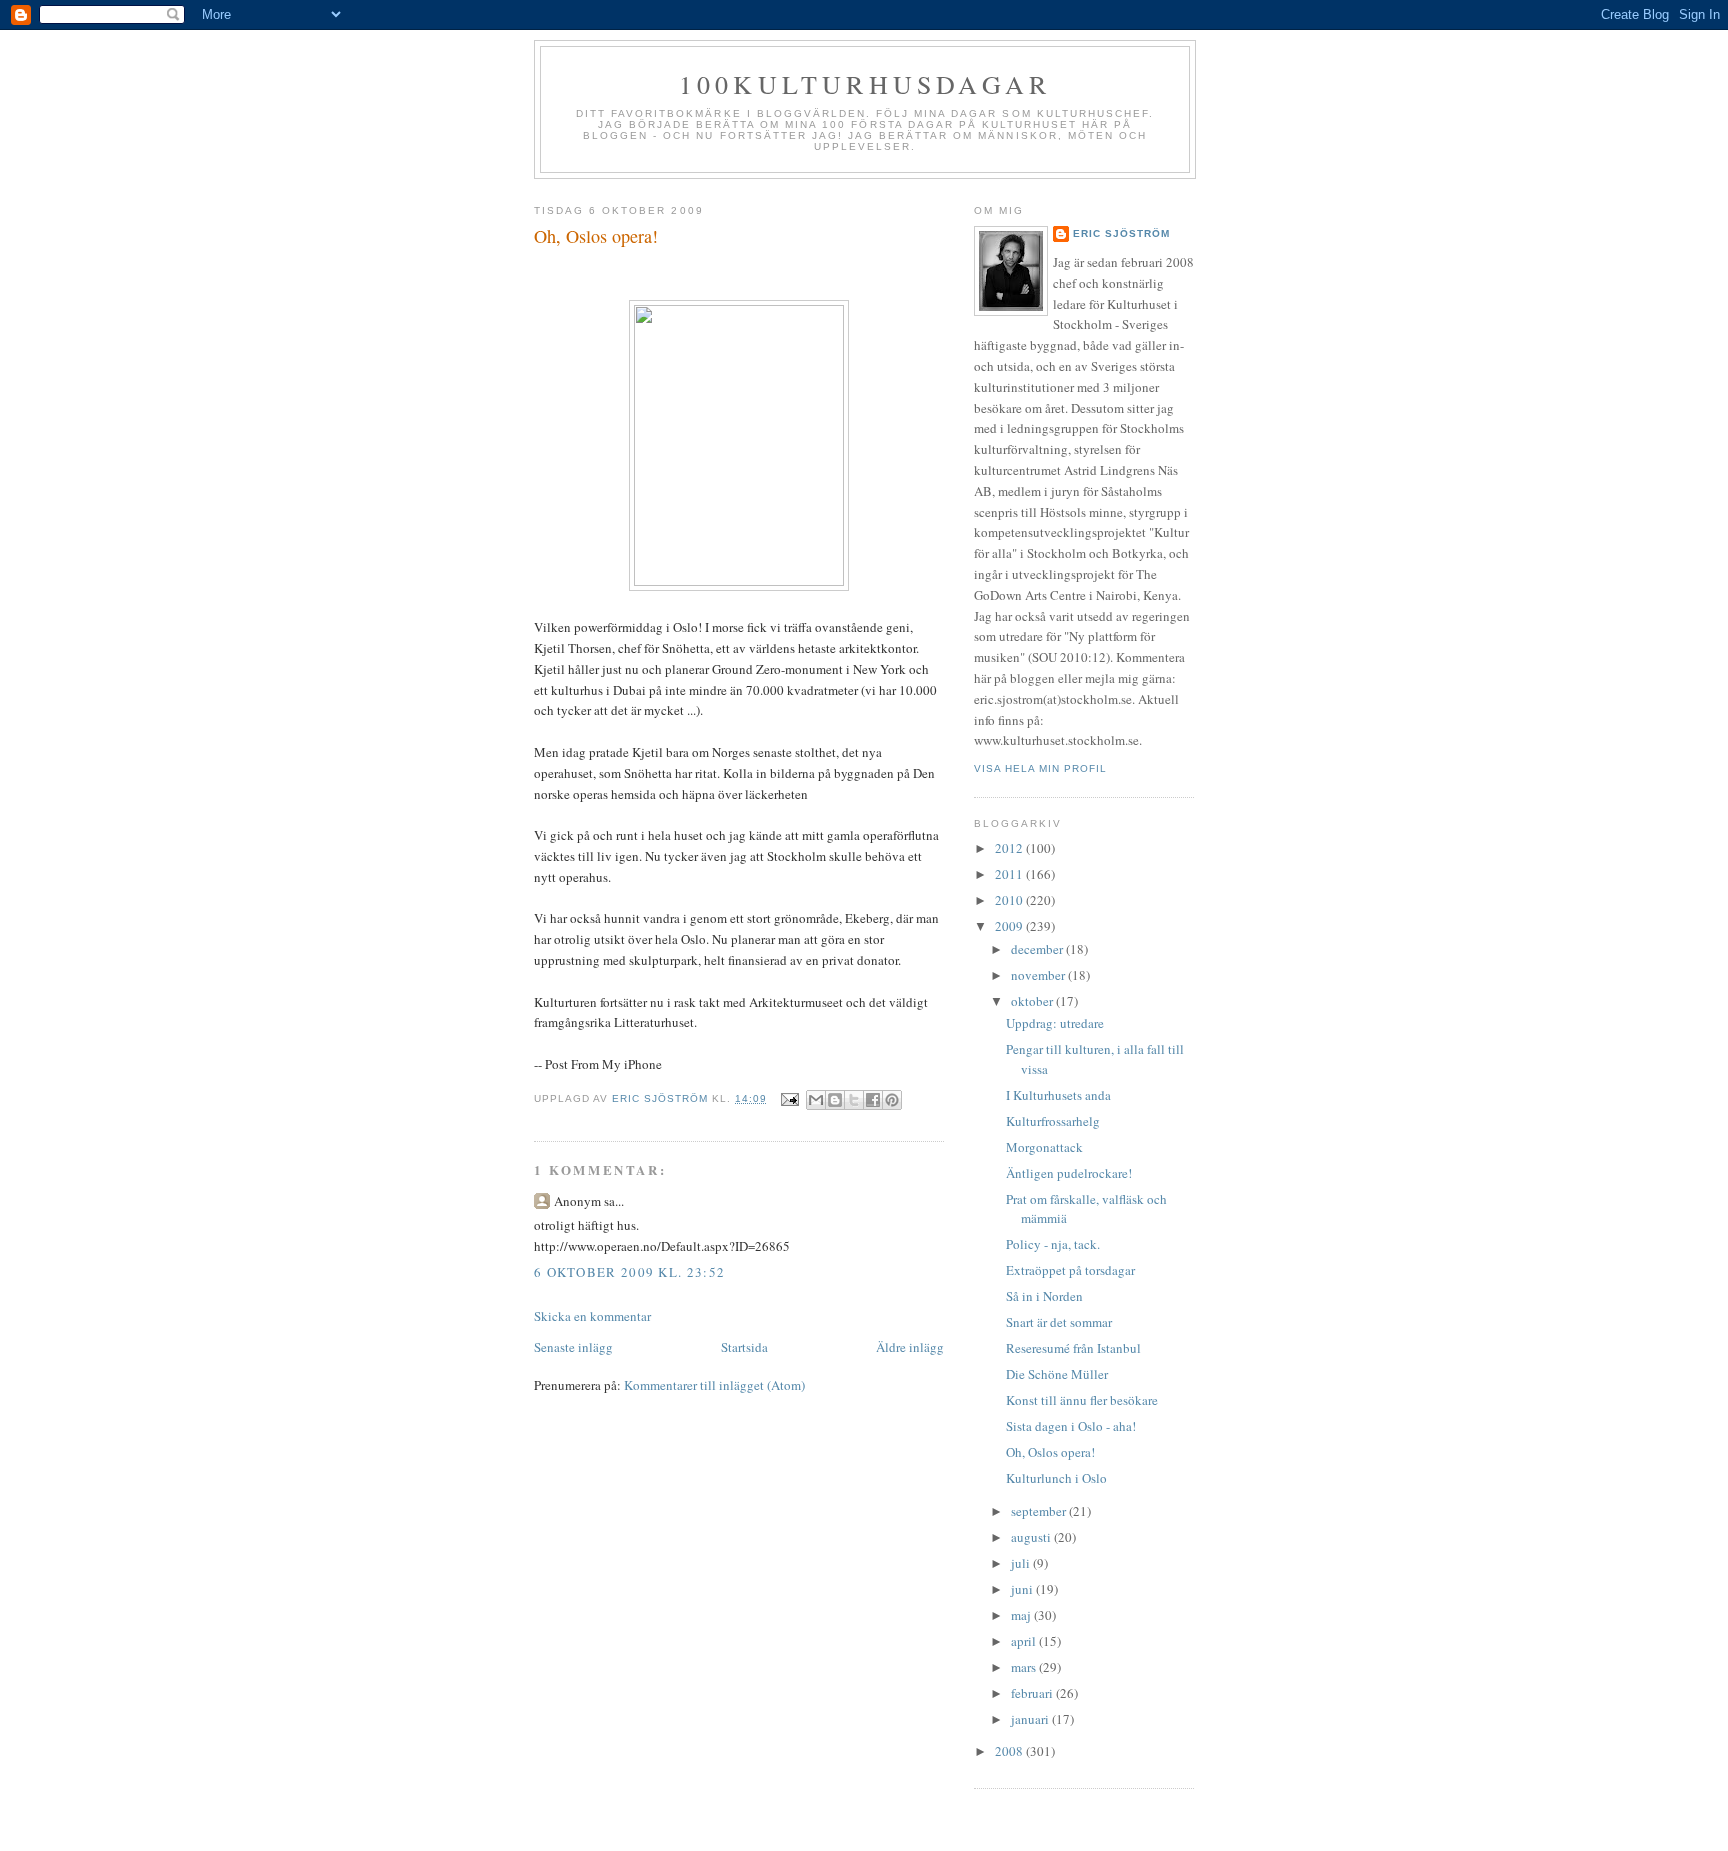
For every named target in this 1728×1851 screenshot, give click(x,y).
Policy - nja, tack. (1053, 1244)
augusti (1032, 1537)
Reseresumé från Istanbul (1073, 1348)
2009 (1010, 926)
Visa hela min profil (1040, 768)
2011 (1010, 874)
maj (1022, 1615)
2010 (1010, 900)
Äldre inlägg (910, 1347)
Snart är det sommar (1059, 1322)
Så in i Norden (1044, 1296)
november (1039, 975)
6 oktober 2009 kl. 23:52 (629, 1272)
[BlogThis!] (835, 1100)
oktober (1033, 1001)
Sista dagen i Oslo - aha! (1071, 1426)
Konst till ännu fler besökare (1082, 1400)
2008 (1010, 1751)
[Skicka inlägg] (789, 1098)
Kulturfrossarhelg (1053, 1121)
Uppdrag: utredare (1055, 1023)
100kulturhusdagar (865, 84)
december (1038, 949)
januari (1031, 1719)
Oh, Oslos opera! (1050, 1452)
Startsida (744, 1347)
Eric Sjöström (1121, 233)
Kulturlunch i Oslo (1056, 1478)
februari (1033, 1693)
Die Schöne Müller (1057, 1374)
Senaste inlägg (573, 1347)
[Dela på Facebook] (873, 1100)
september (1040, 1511)
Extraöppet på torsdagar (1070, 1270)
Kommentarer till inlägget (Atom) (714, 1385)
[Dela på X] (854, 1100)
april (1025, 1641)
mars (1025, 1667)
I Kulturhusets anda (1058, 1095)
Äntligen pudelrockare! (1069, 1173)
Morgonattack (1044, 1147)
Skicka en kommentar (592, 1316)
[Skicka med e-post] (816, 1100)
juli (1022, 1563)
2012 (1010, 848)
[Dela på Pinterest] (892, 1100)
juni (1023, 1589)
